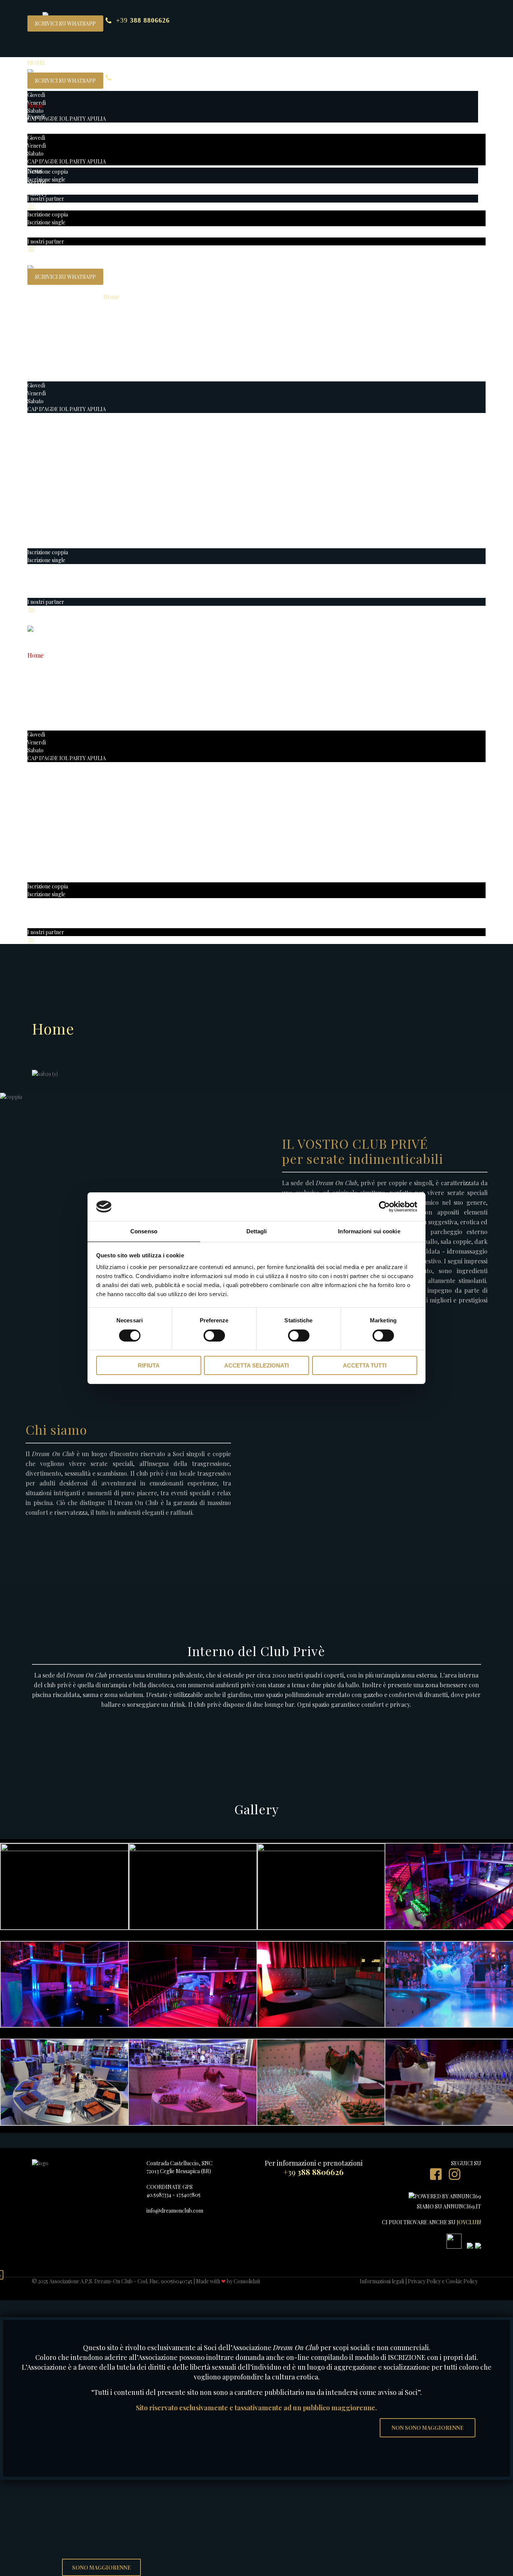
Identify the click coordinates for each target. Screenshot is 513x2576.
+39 (143, 20)
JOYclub (468, 2222)
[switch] (214, 1336)
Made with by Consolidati (228, 2281)
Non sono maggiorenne (428, 2428)
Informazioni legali (382, 2281)
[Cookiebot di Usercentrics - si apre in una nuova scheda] (384, 1207)
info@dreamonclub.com (175, 2211)
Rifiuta (149, 1365)
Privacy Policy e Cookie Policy (443, 2281)
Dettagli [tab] (257, 1231)
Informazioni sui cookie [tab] (369, 1231)
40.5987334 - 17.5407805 (174, 2195)
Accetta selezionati (256, 1365)
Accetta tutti (365, 1365)
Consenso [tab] (144, 1231)
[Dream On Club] (30, 67)
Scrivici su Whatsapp (65, 23)
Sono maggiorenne (101, 2568)
